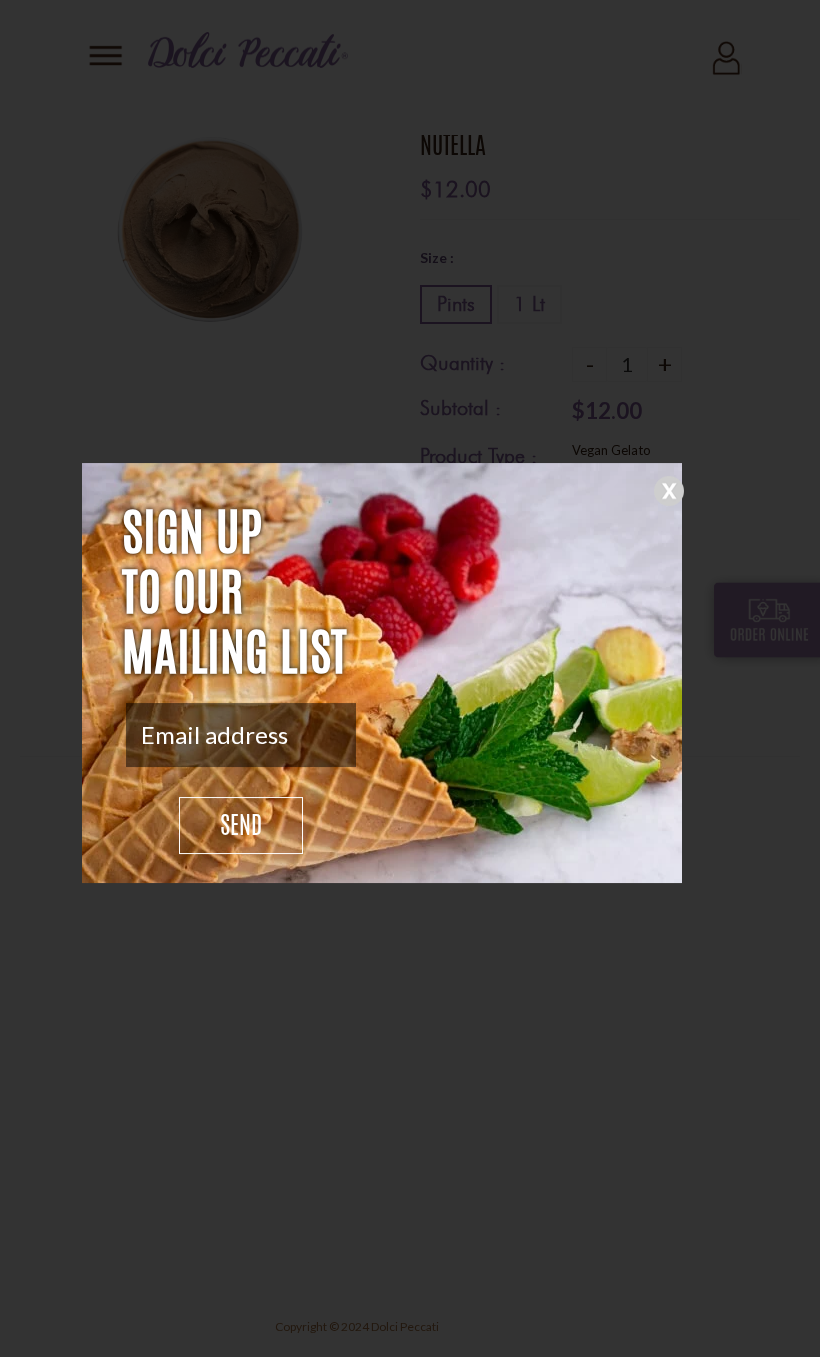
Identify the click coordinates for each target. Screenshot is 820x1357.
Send (241, 828)
